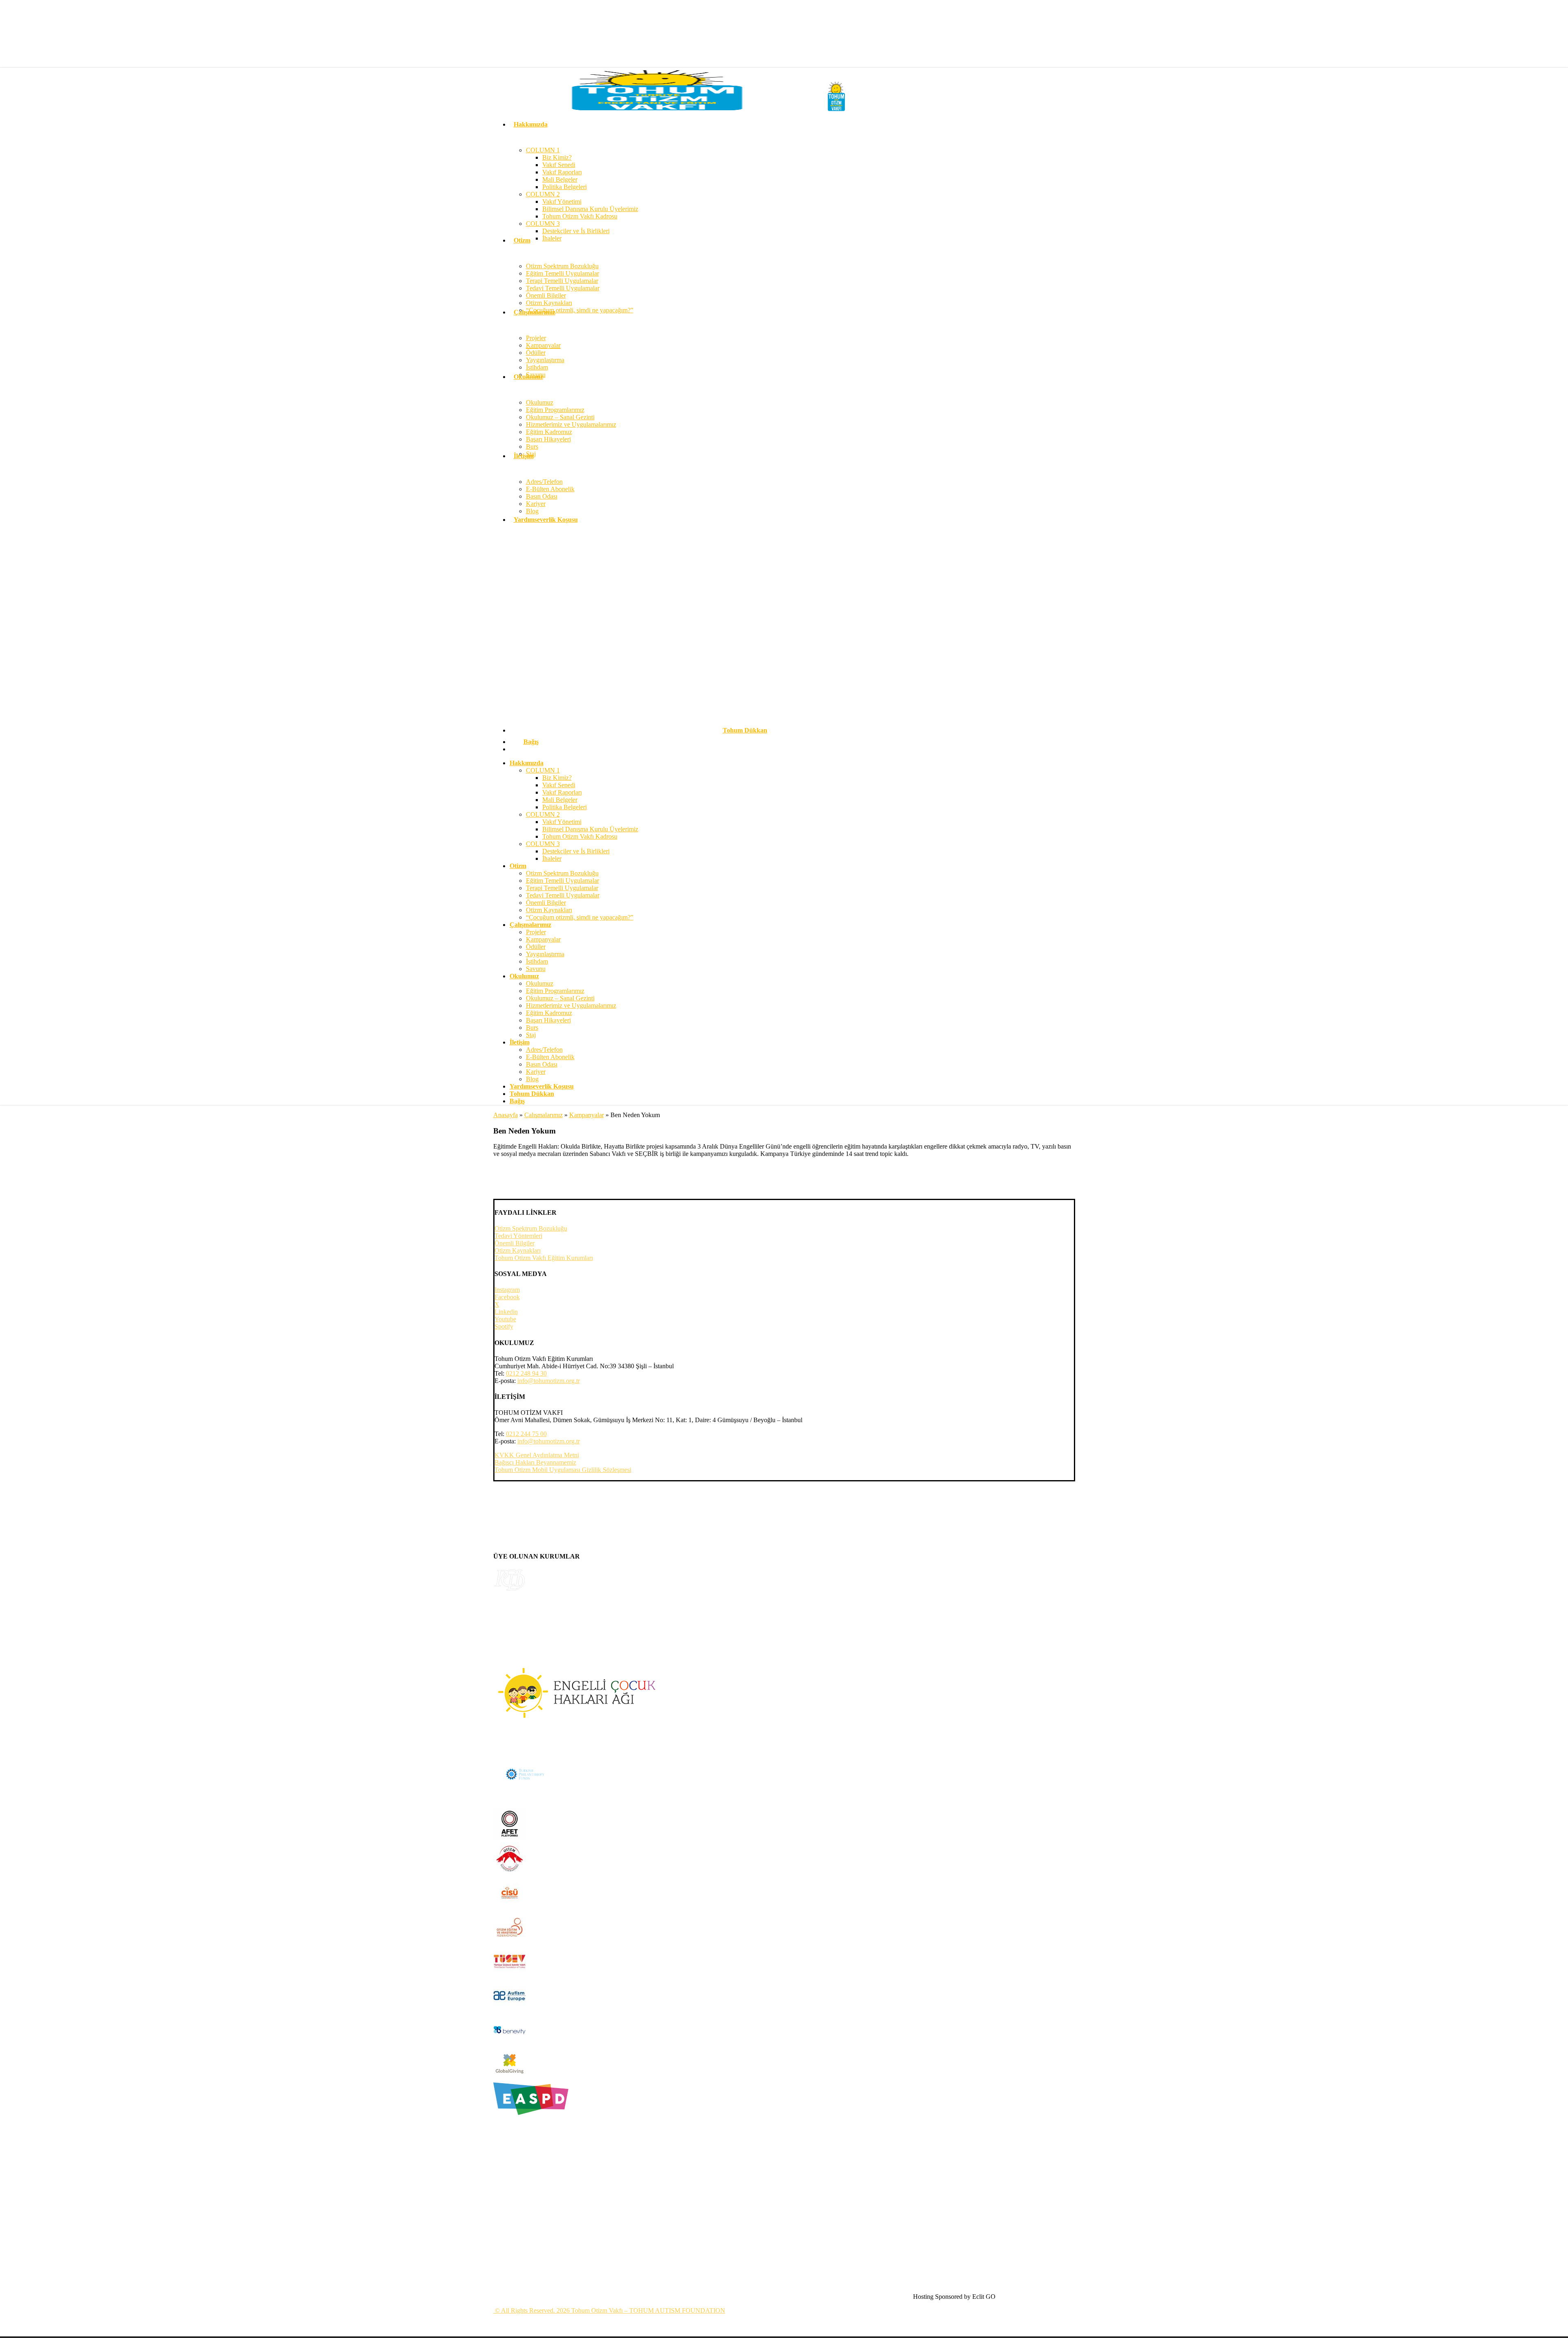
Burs (532, 1028)
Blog (532, 1079)
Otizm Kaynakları (549, 910)
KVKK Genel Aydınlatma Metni (537, 1455)
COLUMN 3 (543, 844)
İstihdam (537, 961)
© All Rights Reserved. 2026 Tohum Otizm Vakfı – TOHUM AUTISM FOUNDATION (609, 2310)
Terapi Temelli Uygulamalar (562, 888)
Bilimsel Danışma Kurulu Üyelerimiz (590, 829)
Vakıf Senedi (559, 785)
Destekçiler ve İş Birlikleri (576, 851)
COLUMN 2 (543, 814)
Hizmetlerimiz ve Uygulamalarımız (571, 1005)
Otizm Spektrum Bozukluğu (562, 873)
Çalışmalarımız (543, 1115)
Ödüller (536, 947)
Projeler (536, 932)
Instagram (507, 1290)
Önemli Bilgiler (546, 903)
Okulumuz (540, 983)
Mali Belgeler (560, 800)
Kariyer (536, 1072)
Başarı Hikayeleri (548, 1020)
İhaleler (552, 858)
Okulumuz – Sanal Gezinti (560, 998)
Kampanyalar (543, 939)
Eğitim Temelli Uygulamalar (562, 881)
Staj (531, 1035)
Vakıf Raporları (562, 792)
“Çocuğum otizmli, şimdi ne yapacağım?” (580, 917)
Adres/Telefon (544, 1050)
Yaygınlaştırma (545, 954)
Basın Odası (542, 1064)
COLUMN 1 (543, 770)
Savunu (536, 969)
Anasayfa (506, 1115)
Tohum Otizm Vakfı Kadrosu (580, 836)
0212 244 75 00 (526, 1434)
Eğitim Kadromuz (549, 1013)
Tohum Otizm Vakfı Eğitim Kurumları (544, 1258)
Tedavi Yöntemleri (518, 1236)
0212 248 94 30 (526, 1373)
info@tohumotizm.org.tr (549, 1381)
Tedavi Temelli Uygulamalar (563, 895)
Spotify (504, 1326)
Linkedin (506, 1312)
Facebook (507, 1297)
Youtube (505, 1319)
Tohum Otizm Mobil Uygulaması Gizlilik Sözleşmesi (563, 1470)
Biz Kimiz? (557, 778)
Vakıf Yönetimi (562, 822)
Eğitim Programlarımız (555, 991)
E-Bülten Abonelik (550, 1057)
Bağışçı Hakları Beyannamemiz (535, 1462)
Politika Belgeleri (565, 807)
